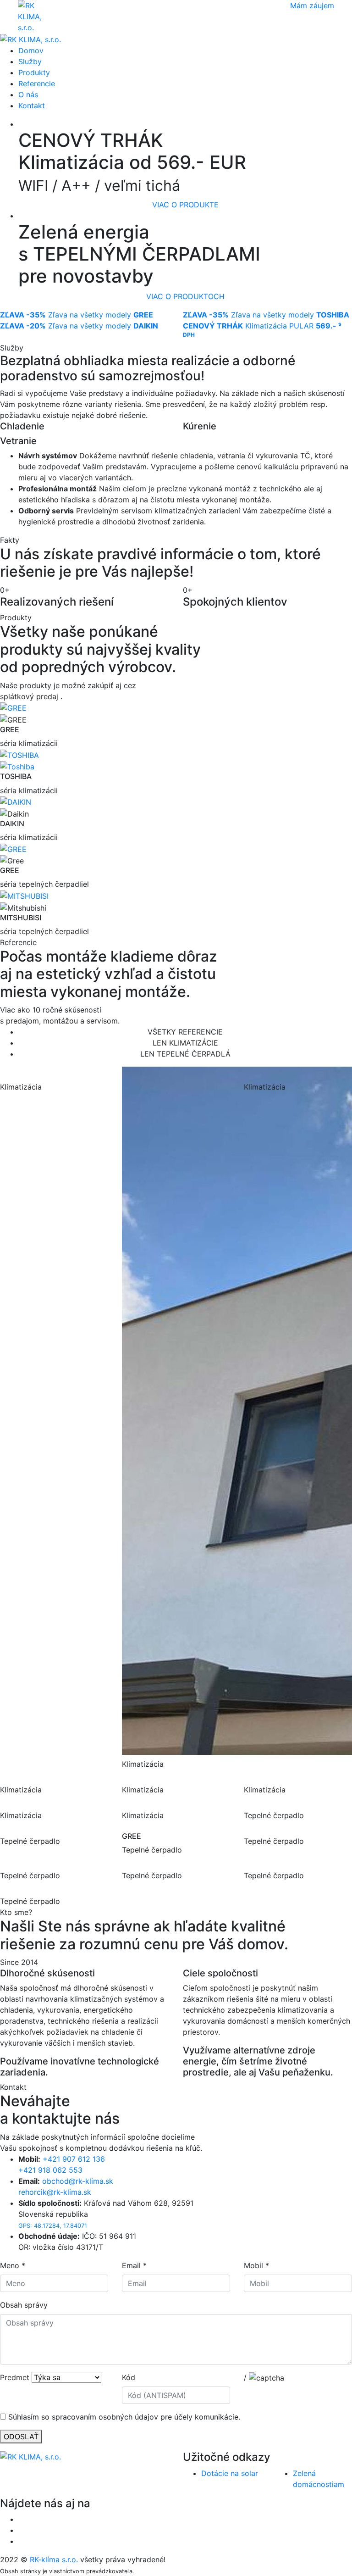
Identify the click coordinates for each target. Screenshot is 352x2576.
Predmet (15, 2377)
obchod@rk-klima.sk (78, 2181)
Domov (31, 50)
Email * (134, 2265)
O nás (28, 95)
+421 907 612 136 (74, 2159)
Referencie (37, 83)
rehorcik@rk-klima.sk (55, 2192)
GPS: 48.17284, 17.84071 (53, 2226)
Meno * (13, 2265)
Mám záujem (312, 6)
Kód (129, 2377)
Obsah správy (24, 2305)
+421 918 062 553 (50, 2170)
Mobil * (256, 2265)
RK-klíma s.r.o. (54, 2559)
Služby (30, 61)
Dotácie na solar (230, 2473)
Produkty (34, 72)
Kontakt (32, 106)
